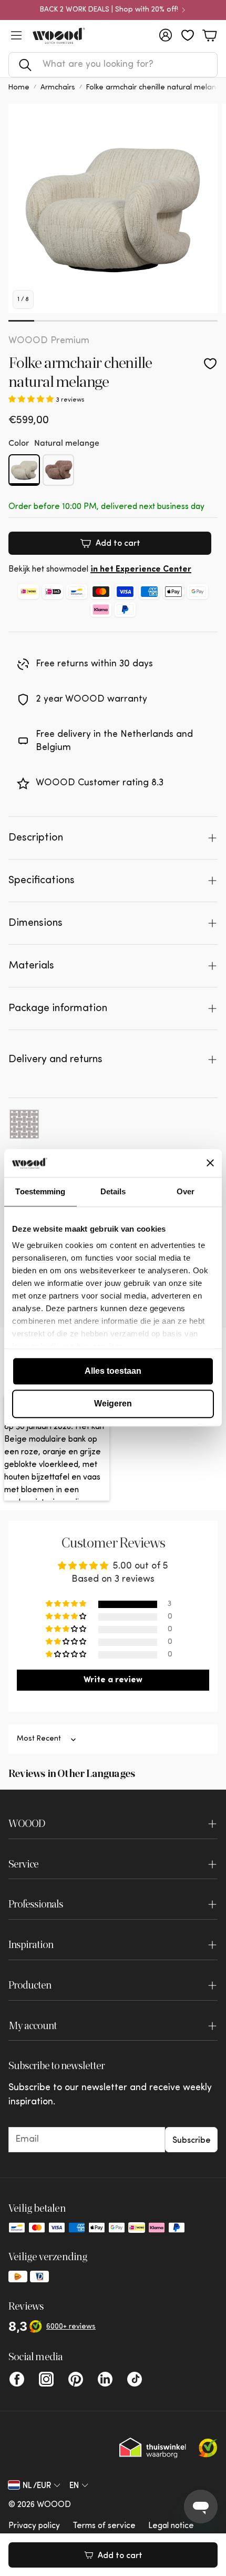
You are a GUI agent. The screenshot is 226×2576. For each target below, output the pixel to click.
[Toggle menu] (16, 35)
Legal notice (171, 2526)
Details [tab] (113, 1191)
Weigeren (113, 1404)
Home (19, 88)
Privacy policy (34, 2526)
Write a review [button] (113, 1680)
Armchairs (58, 88)
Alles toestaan (113, 1371)
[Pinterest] (76, 2379)
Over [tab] (186, 1191)
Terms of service (104, 2526)
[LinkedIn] (105, 2379)
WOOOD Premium (49, 341)
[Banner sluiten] (210, 1163)
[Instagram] (46, 2379)
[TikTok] (135, 2379)
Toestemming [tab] (40, 1191)
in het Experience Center (141, 570)
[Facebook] (17, 2379)
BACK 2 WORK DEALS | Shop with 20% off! (109, 10)
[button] (113, 65)
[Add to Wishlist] (210, 364)
